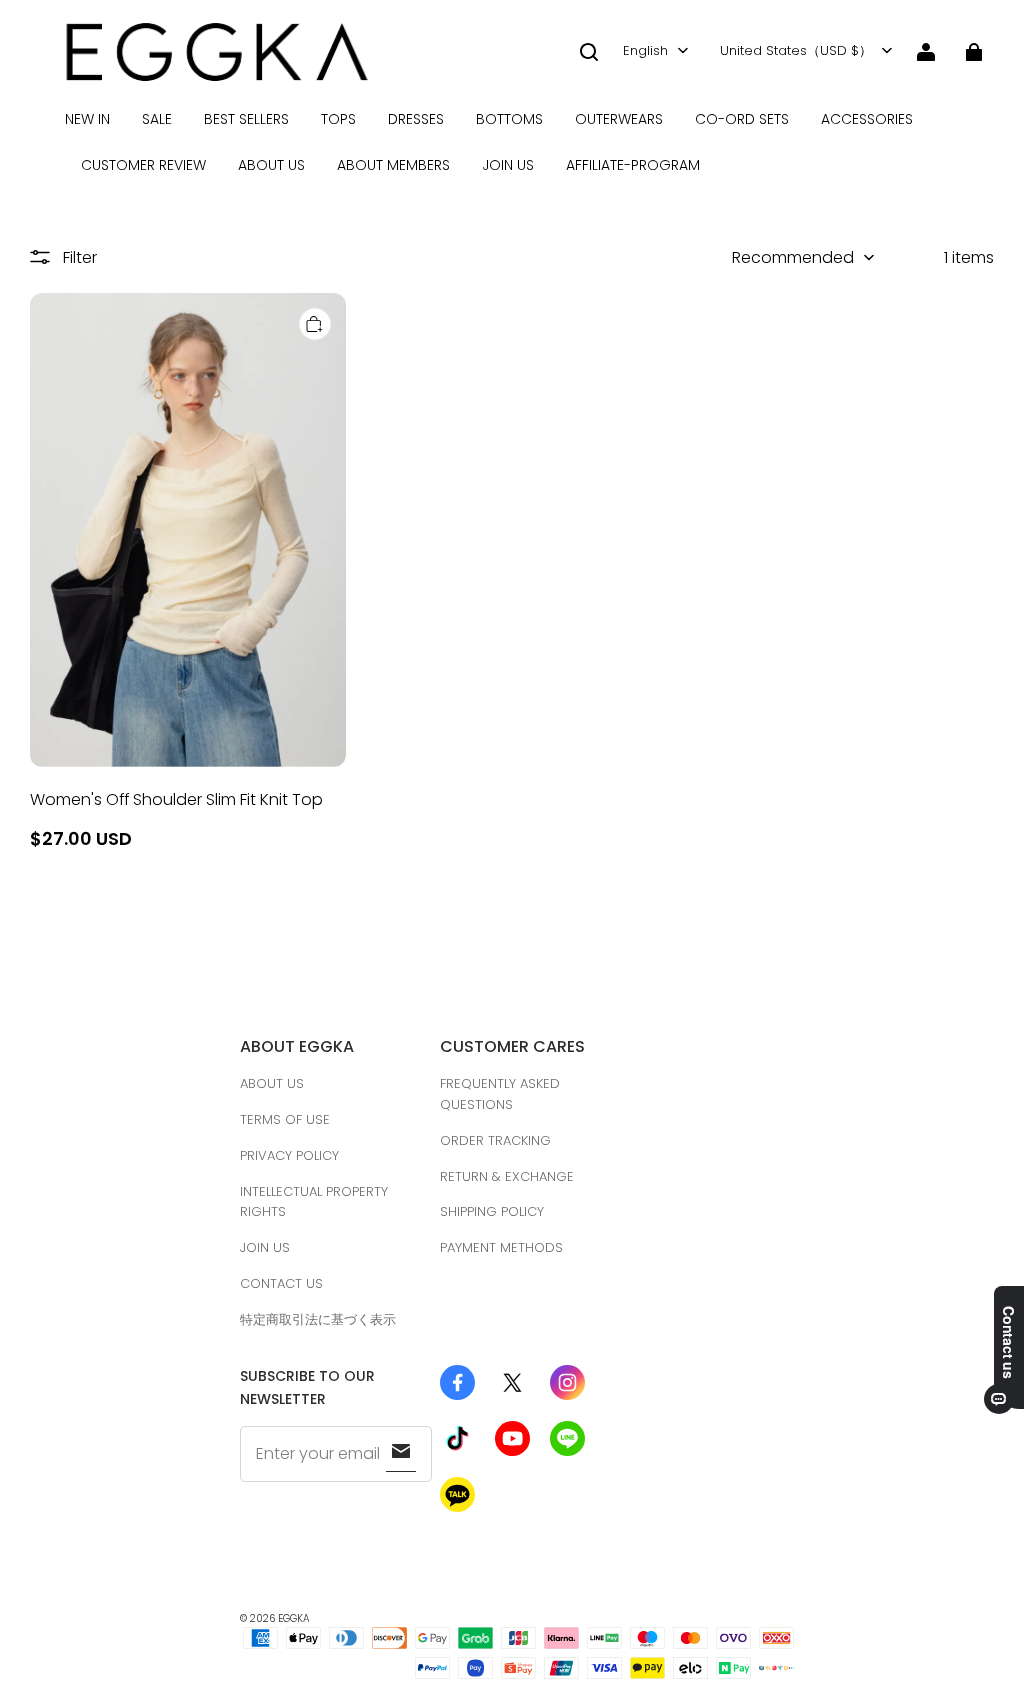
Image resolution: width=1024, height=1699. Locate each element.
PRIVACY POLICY (289, 1155)
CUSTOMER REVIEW (143, 165)
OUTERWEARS (619, 119)
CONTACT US (281, 1283)
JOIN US (508, 165)
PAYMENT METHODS (501, 1247)
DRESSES (416, 119)
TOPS (338, 119)
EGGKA (294, 1618)
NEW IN (87, 119)
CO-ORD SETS (742, 119)
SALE (157, 119)
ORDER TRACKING (495, 1140)
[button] (589, 52)
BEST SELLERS (246, 119)
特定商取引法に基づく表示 (318, 1319)
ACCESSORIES (867, 119)
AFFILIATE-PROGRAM (633, 165)
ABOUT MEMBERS (393, 165)
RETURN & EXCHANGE (507, 1176)
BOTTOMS (509, 119)
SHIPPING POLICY (492, 1211)
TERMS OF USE (285, 1119)
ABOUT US (271, 165)
